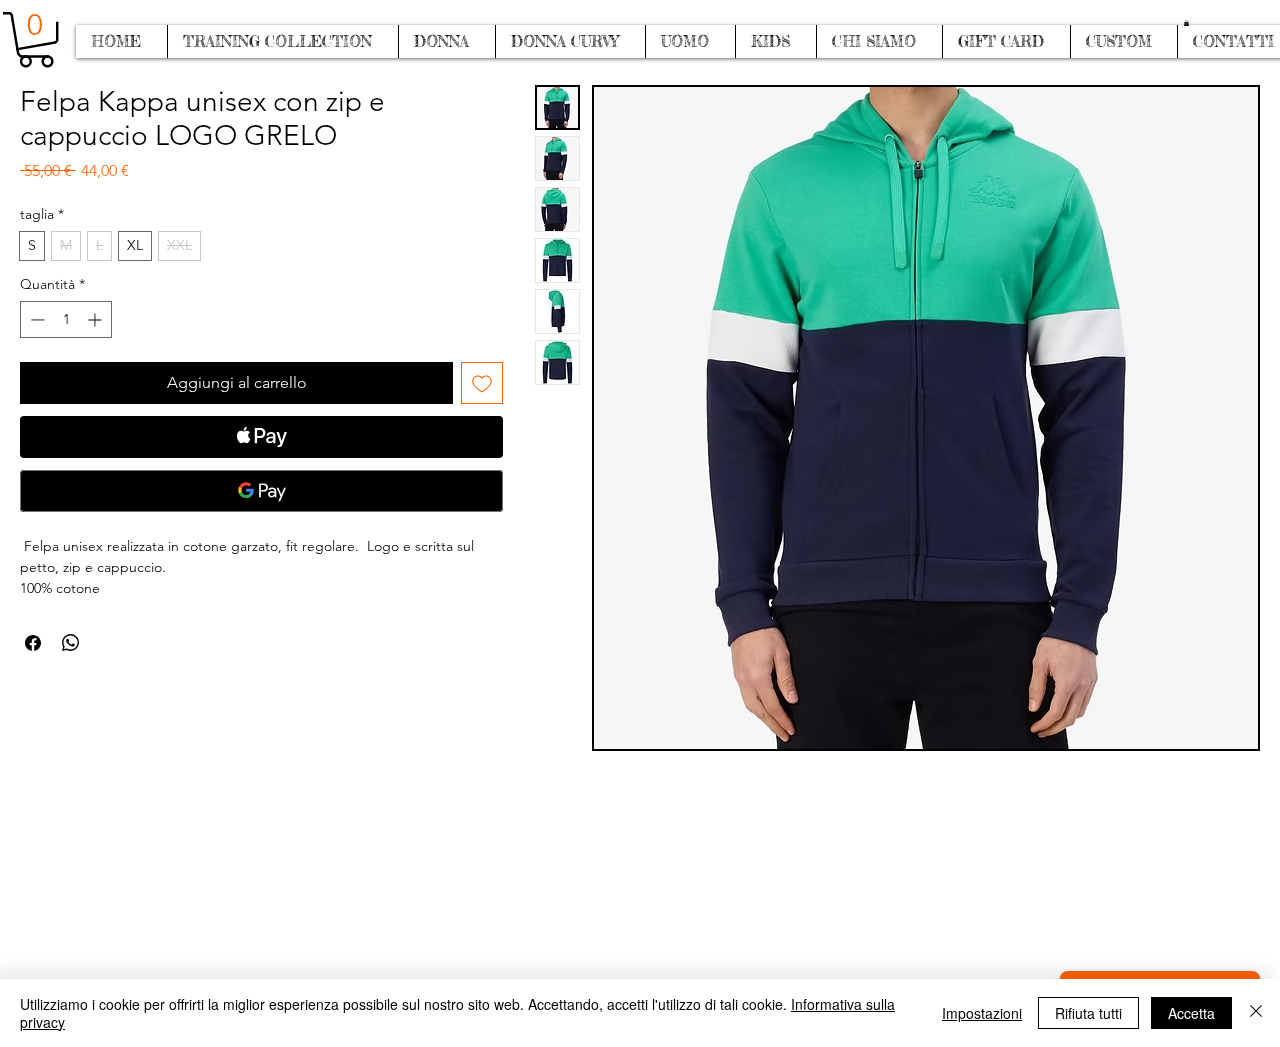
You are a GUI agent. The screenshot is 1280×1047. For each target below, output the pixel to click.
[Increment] (96, 319)
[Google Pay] (261, 491)
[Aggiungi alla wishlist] (482, 383)
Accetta (1191, 1013)
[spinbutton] (66, 319)
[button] (1186, 23)
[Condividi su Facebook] (33, 643)
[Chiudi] (1256, 1013)
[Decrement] (35, 319)
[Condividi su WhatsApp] (71, 643)
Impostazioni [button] (982, 1013)
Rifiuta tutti (1088, 1013)
